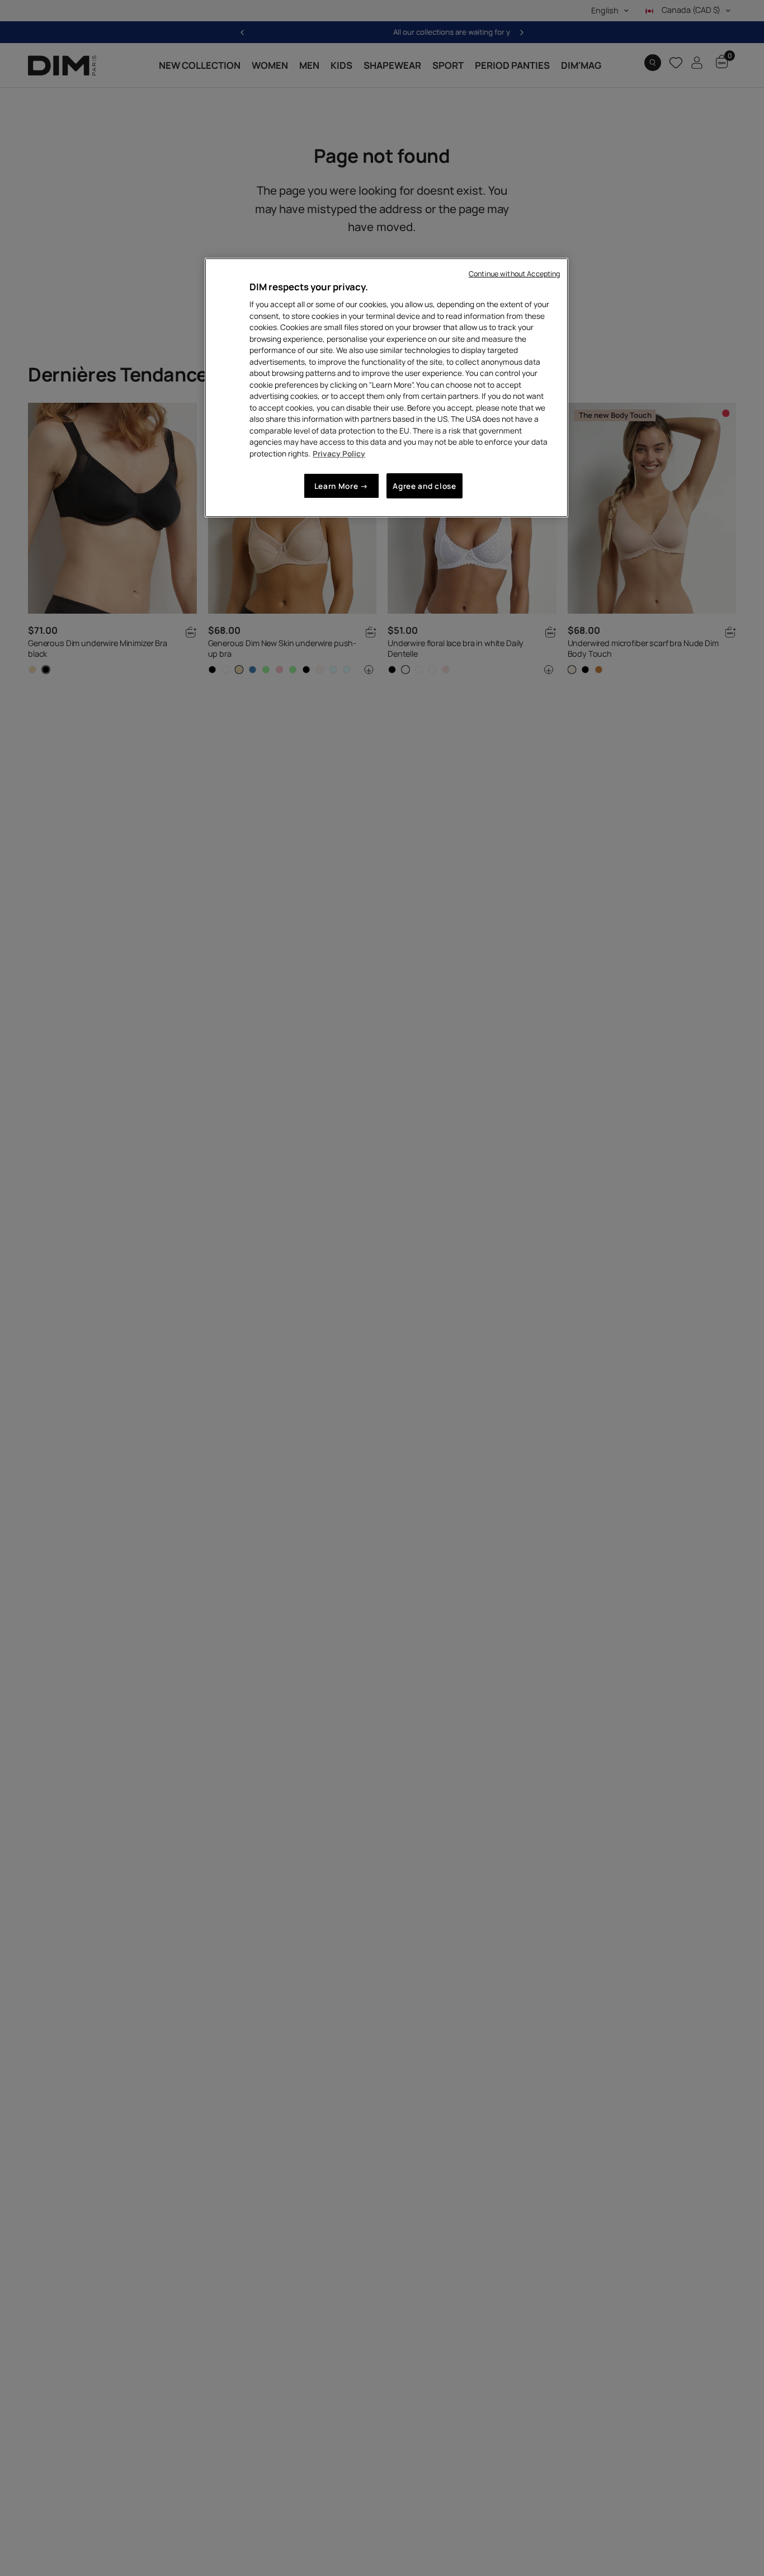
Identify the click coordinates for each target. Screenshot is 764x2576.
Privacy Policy (339, 453)
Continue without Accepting (514, 274)
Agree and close (424, 486)
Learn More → (341, 486)
